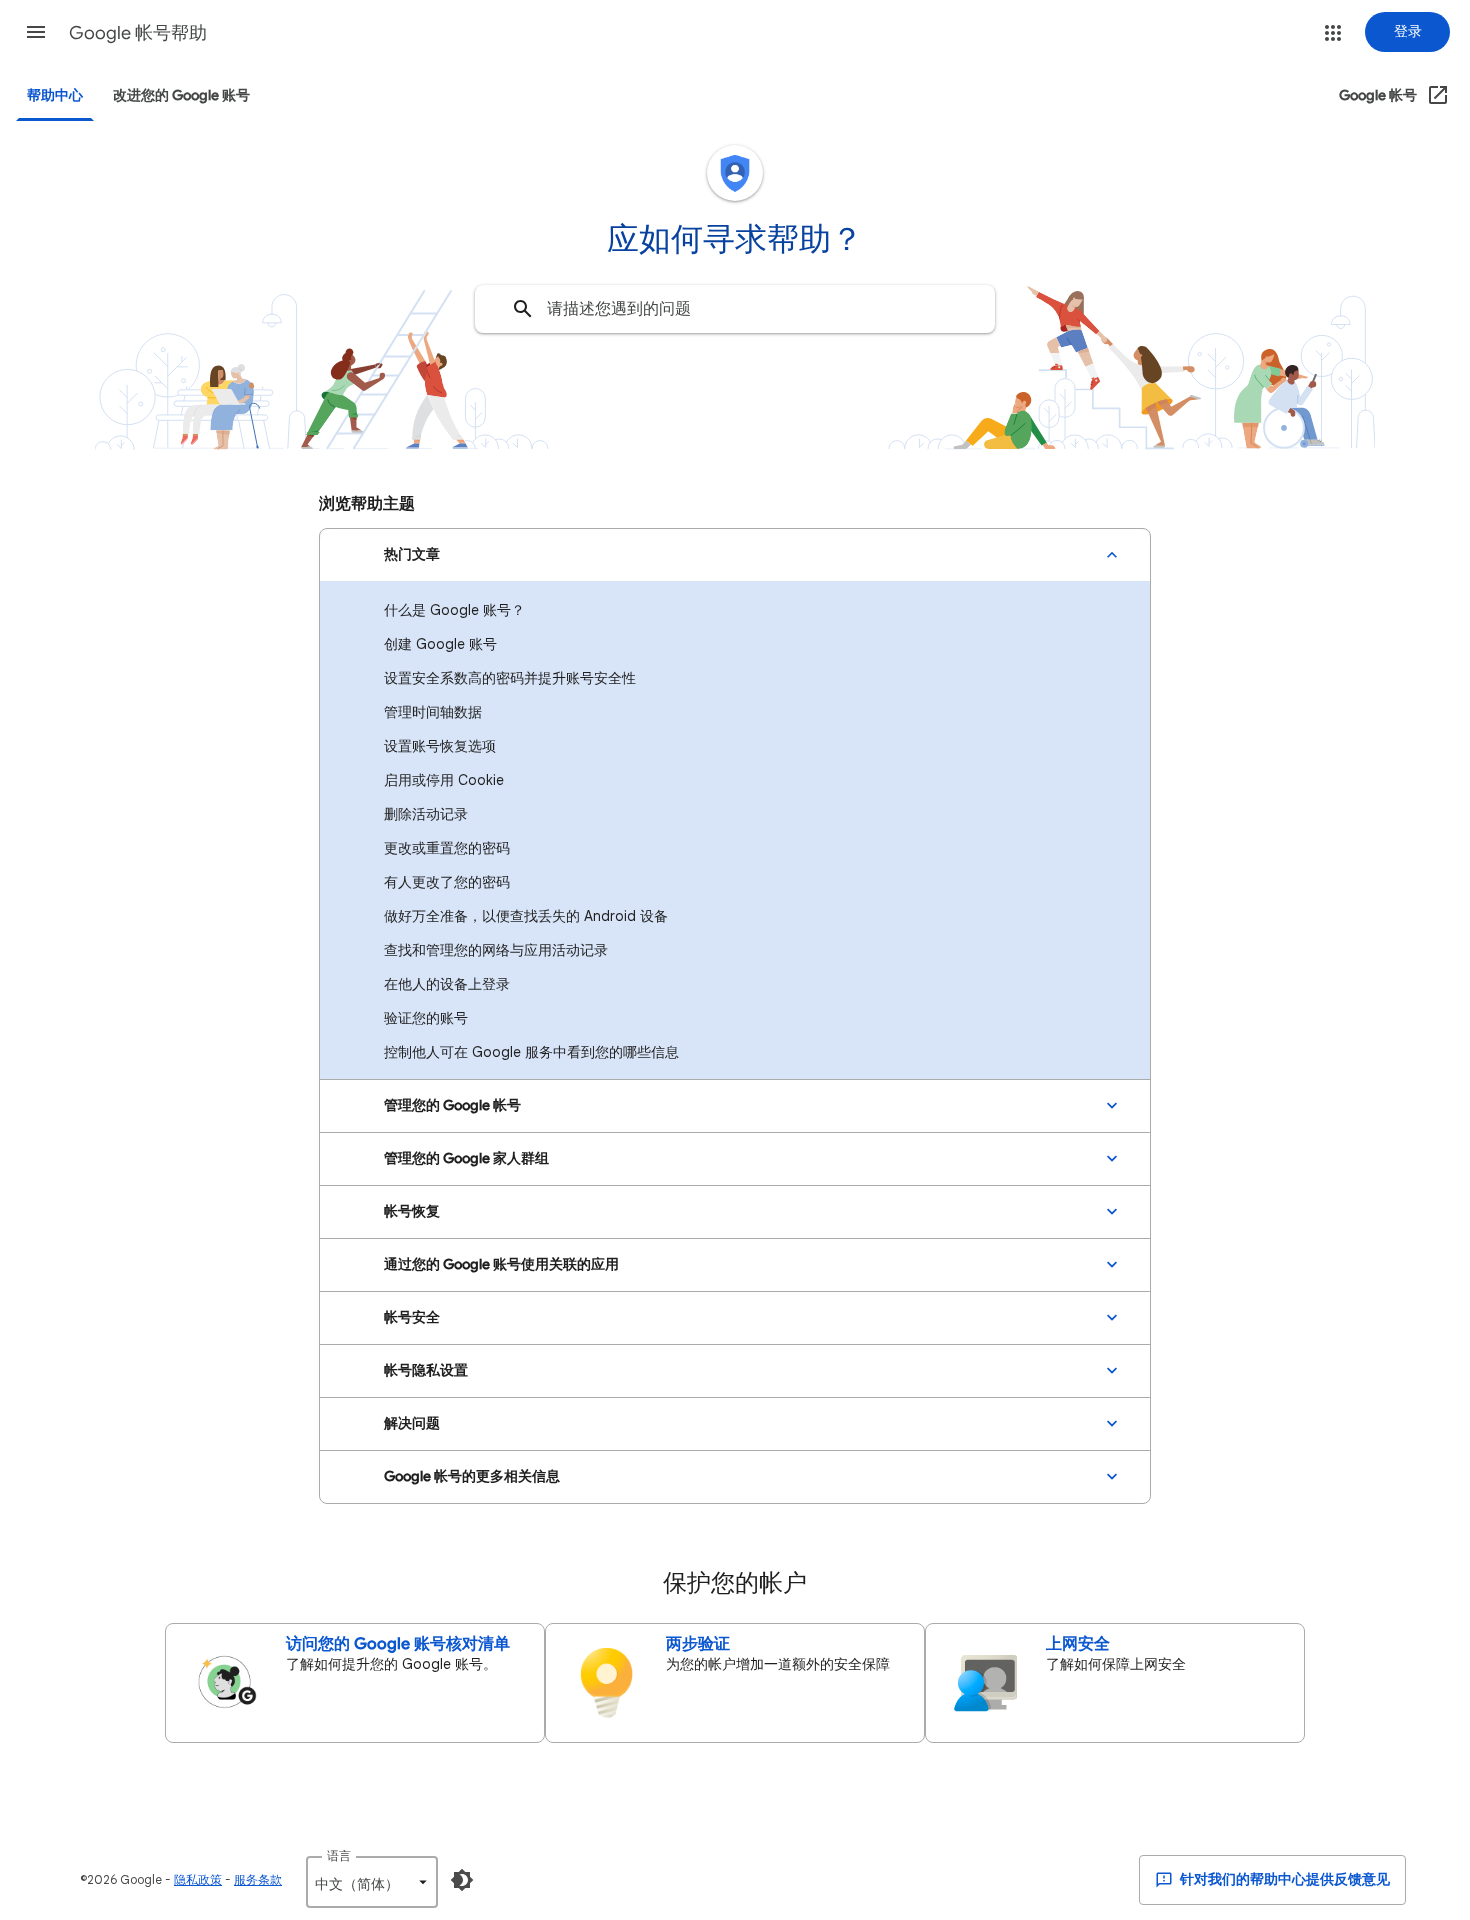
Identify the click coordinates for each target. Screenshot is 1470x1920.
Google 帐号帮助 (138, 33)
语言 (339, 1855)
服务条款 (258, 1879)
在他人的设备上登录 (447, 984)
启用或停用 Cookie (444, 780)
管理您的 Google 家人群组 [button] (466, 1158)
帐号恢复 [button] (412, 1211)
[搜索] (523, 309)
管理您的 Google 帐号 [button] (452, 1105)
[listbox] (372, 1882)
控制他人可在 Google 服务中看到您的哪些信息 (531, 1052)
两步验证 (698, 1644)
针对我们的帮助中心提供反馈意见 (1283, 1879)
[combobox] (735, 309)
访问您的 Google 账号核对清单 (398, 1644)
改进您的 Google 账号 (181, 95)
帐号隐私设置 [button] (426, 1370)
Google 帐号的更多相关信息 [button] (472, 1476)
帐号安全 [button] (412, 1317)
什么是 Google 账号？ (454, 610)
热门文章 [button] (412, 554)
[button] (36, 32)
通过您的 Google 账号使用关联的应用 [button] (501, 1264)
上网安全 (1078, 1644)
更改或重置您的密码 (447, 848)
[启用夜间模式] (462, 1880)
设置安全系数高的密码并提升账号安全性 (510, 678)
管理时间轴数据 (433, 712)
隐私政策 (198, 1879)
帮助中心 (55, 95)
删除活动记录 (426, 814)
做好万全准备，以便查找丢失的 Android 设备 (526, 916)
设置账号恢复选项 (440, 746)
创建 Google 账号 (440, 644)
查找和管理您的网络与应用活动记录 (496, 950)
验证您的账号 (426, 1018)
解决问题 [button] (412, 1423)
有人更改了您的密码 (447, 882)
